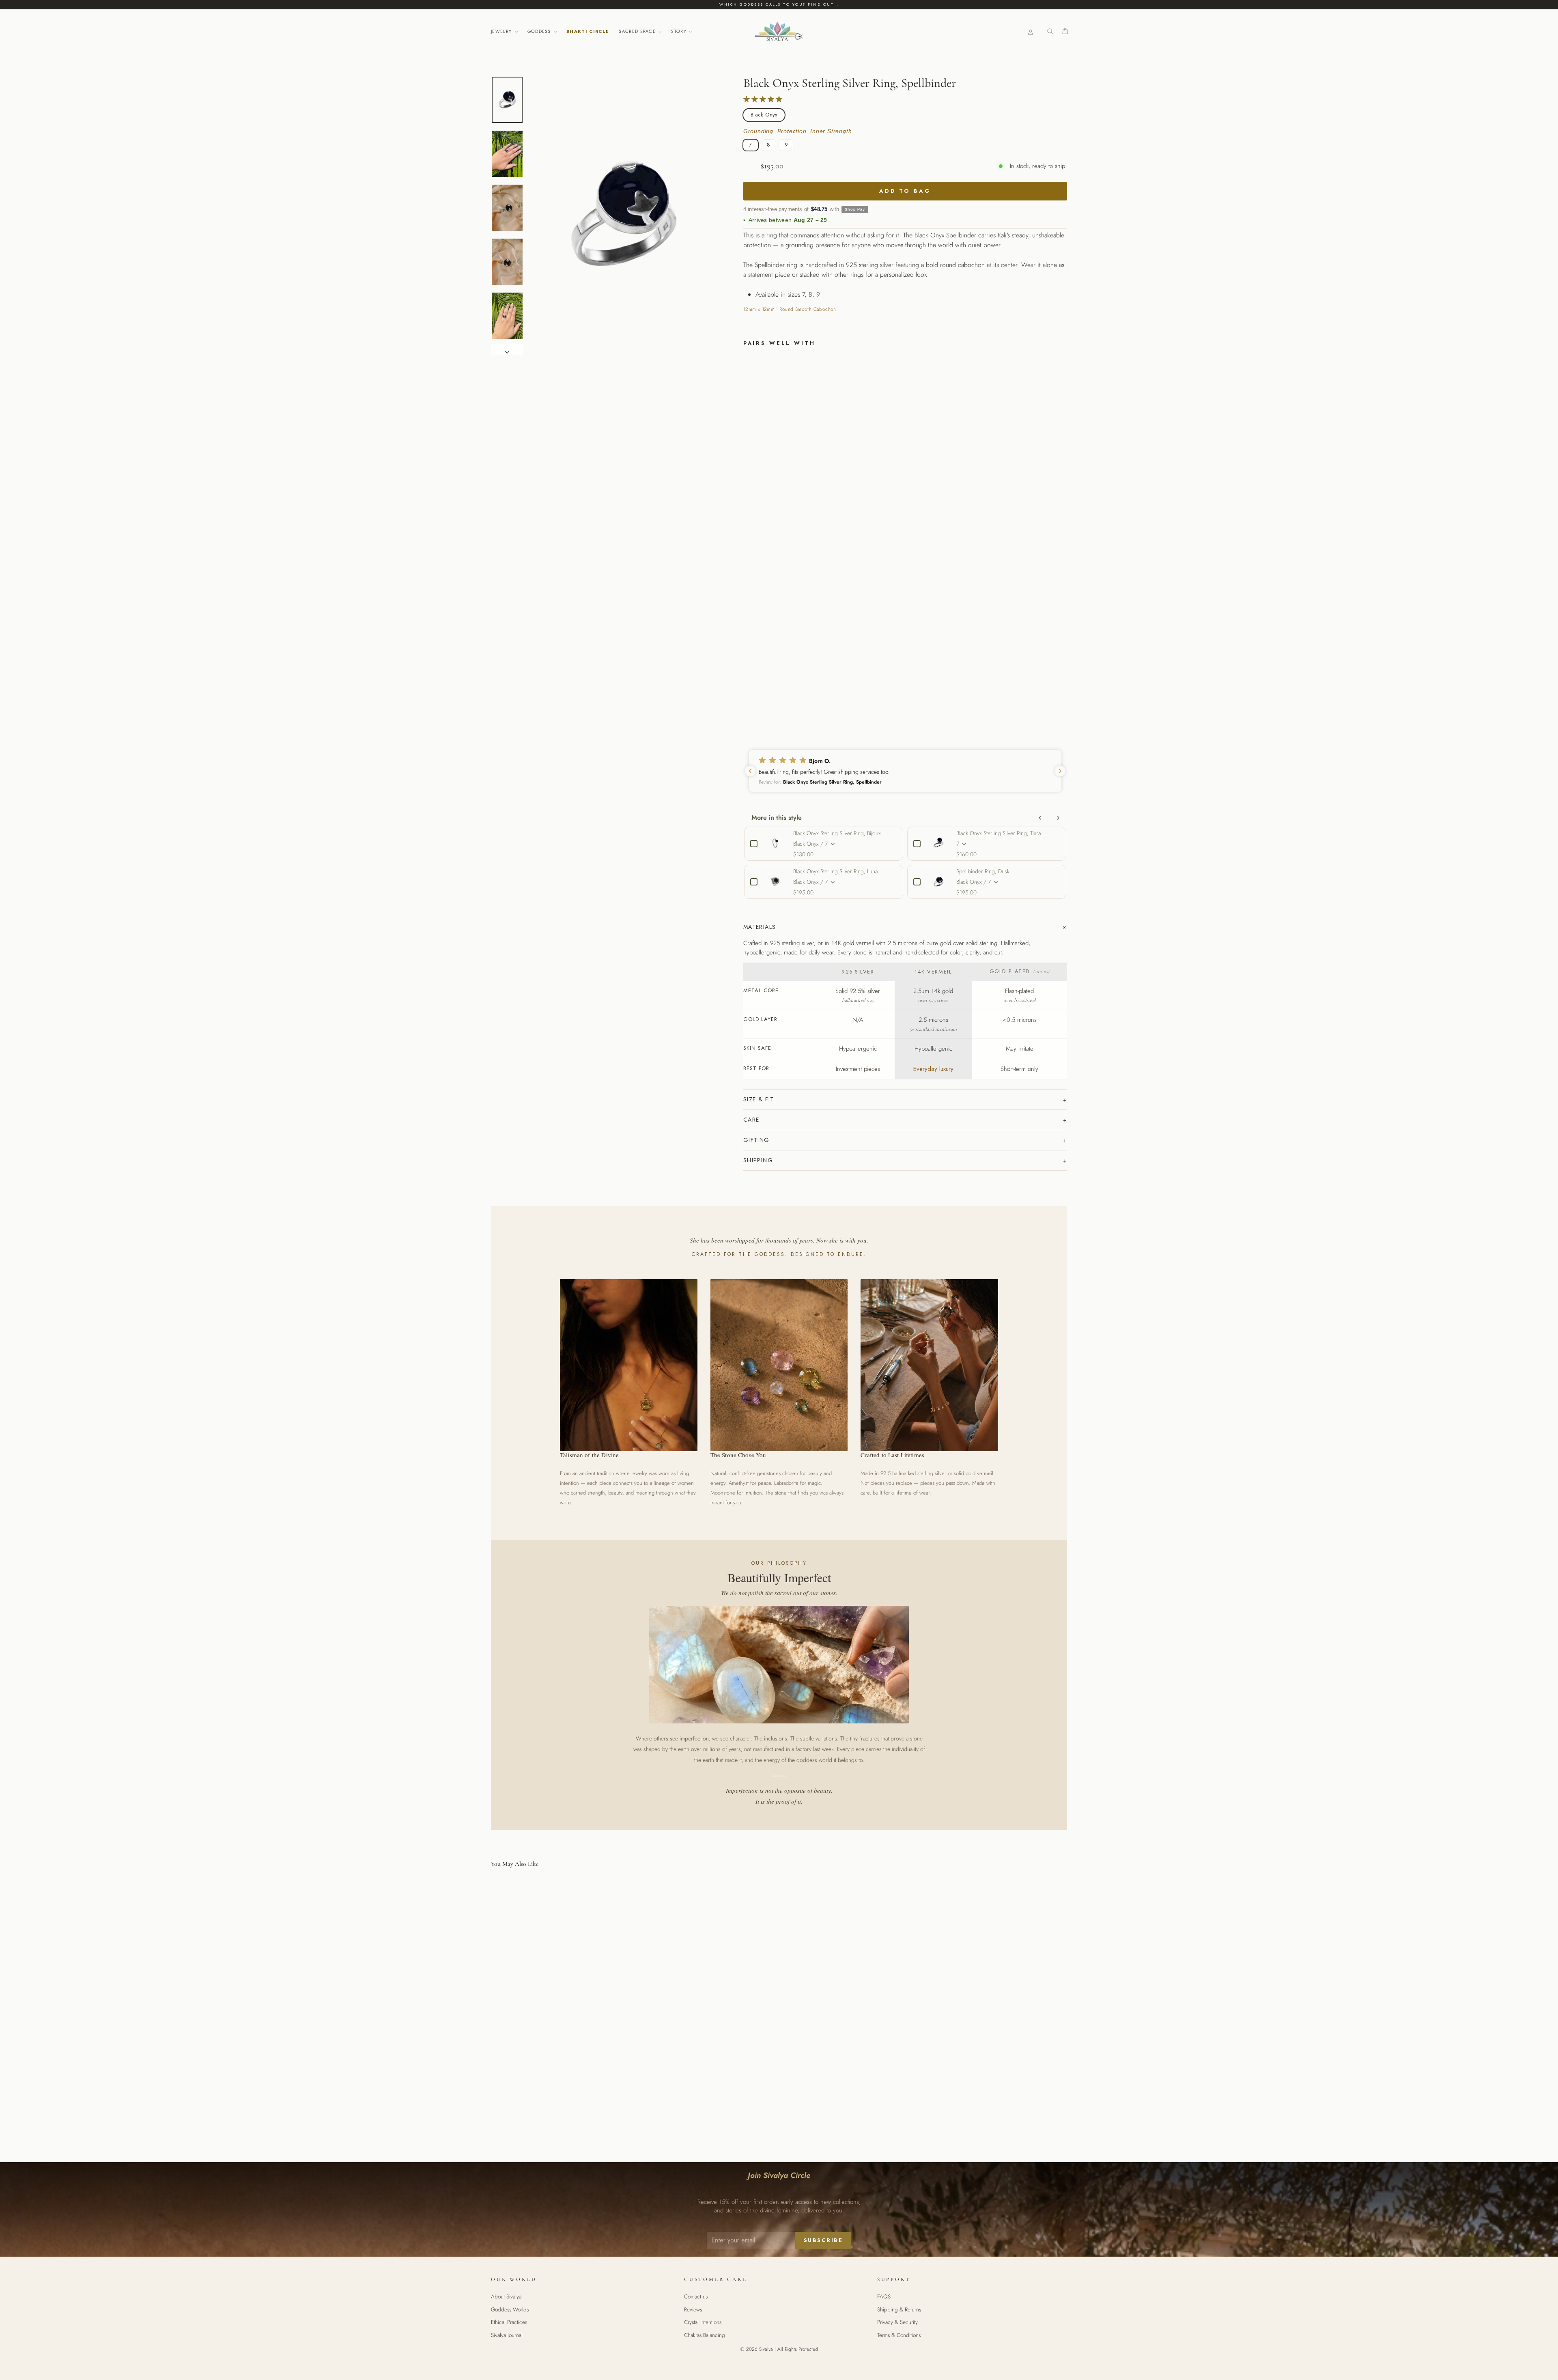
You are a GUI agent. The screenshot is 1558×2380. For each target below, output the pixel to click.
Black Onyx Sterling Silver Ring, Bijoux (837, 833)
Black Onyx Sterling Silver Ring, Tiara (998, 833)
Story (680, 31)
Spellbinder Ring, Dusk (983, 871)
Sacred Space (638, 31)
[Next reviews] (1060, 771)
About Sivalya (506, 2296)
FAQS (884, 2296)
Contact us (696, 2296)
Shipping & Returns (899, 2309)
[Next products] (1058, 818)
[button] (905, 771)
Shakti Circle (588, 31)
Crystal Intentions (703, 2322)
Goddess (540, 31)
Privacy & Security (897, 2322)
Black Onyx (764, 115)
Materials (760, 927)
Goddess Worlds (510, 2309)
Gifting (756, 1140)
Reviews (693, 2309)
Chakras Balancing (705, 2335)
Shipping (758, 1160)
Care (751, 1120)
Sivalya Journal (507, 2335)
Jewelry (502, 31)
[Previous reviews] (750, 771)
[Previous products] (1040, 818)
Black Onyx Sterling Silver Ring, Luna (835, 871)
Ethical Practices (509, 2322)
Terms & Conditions (899, 2335)
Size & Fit (759, 1099)
